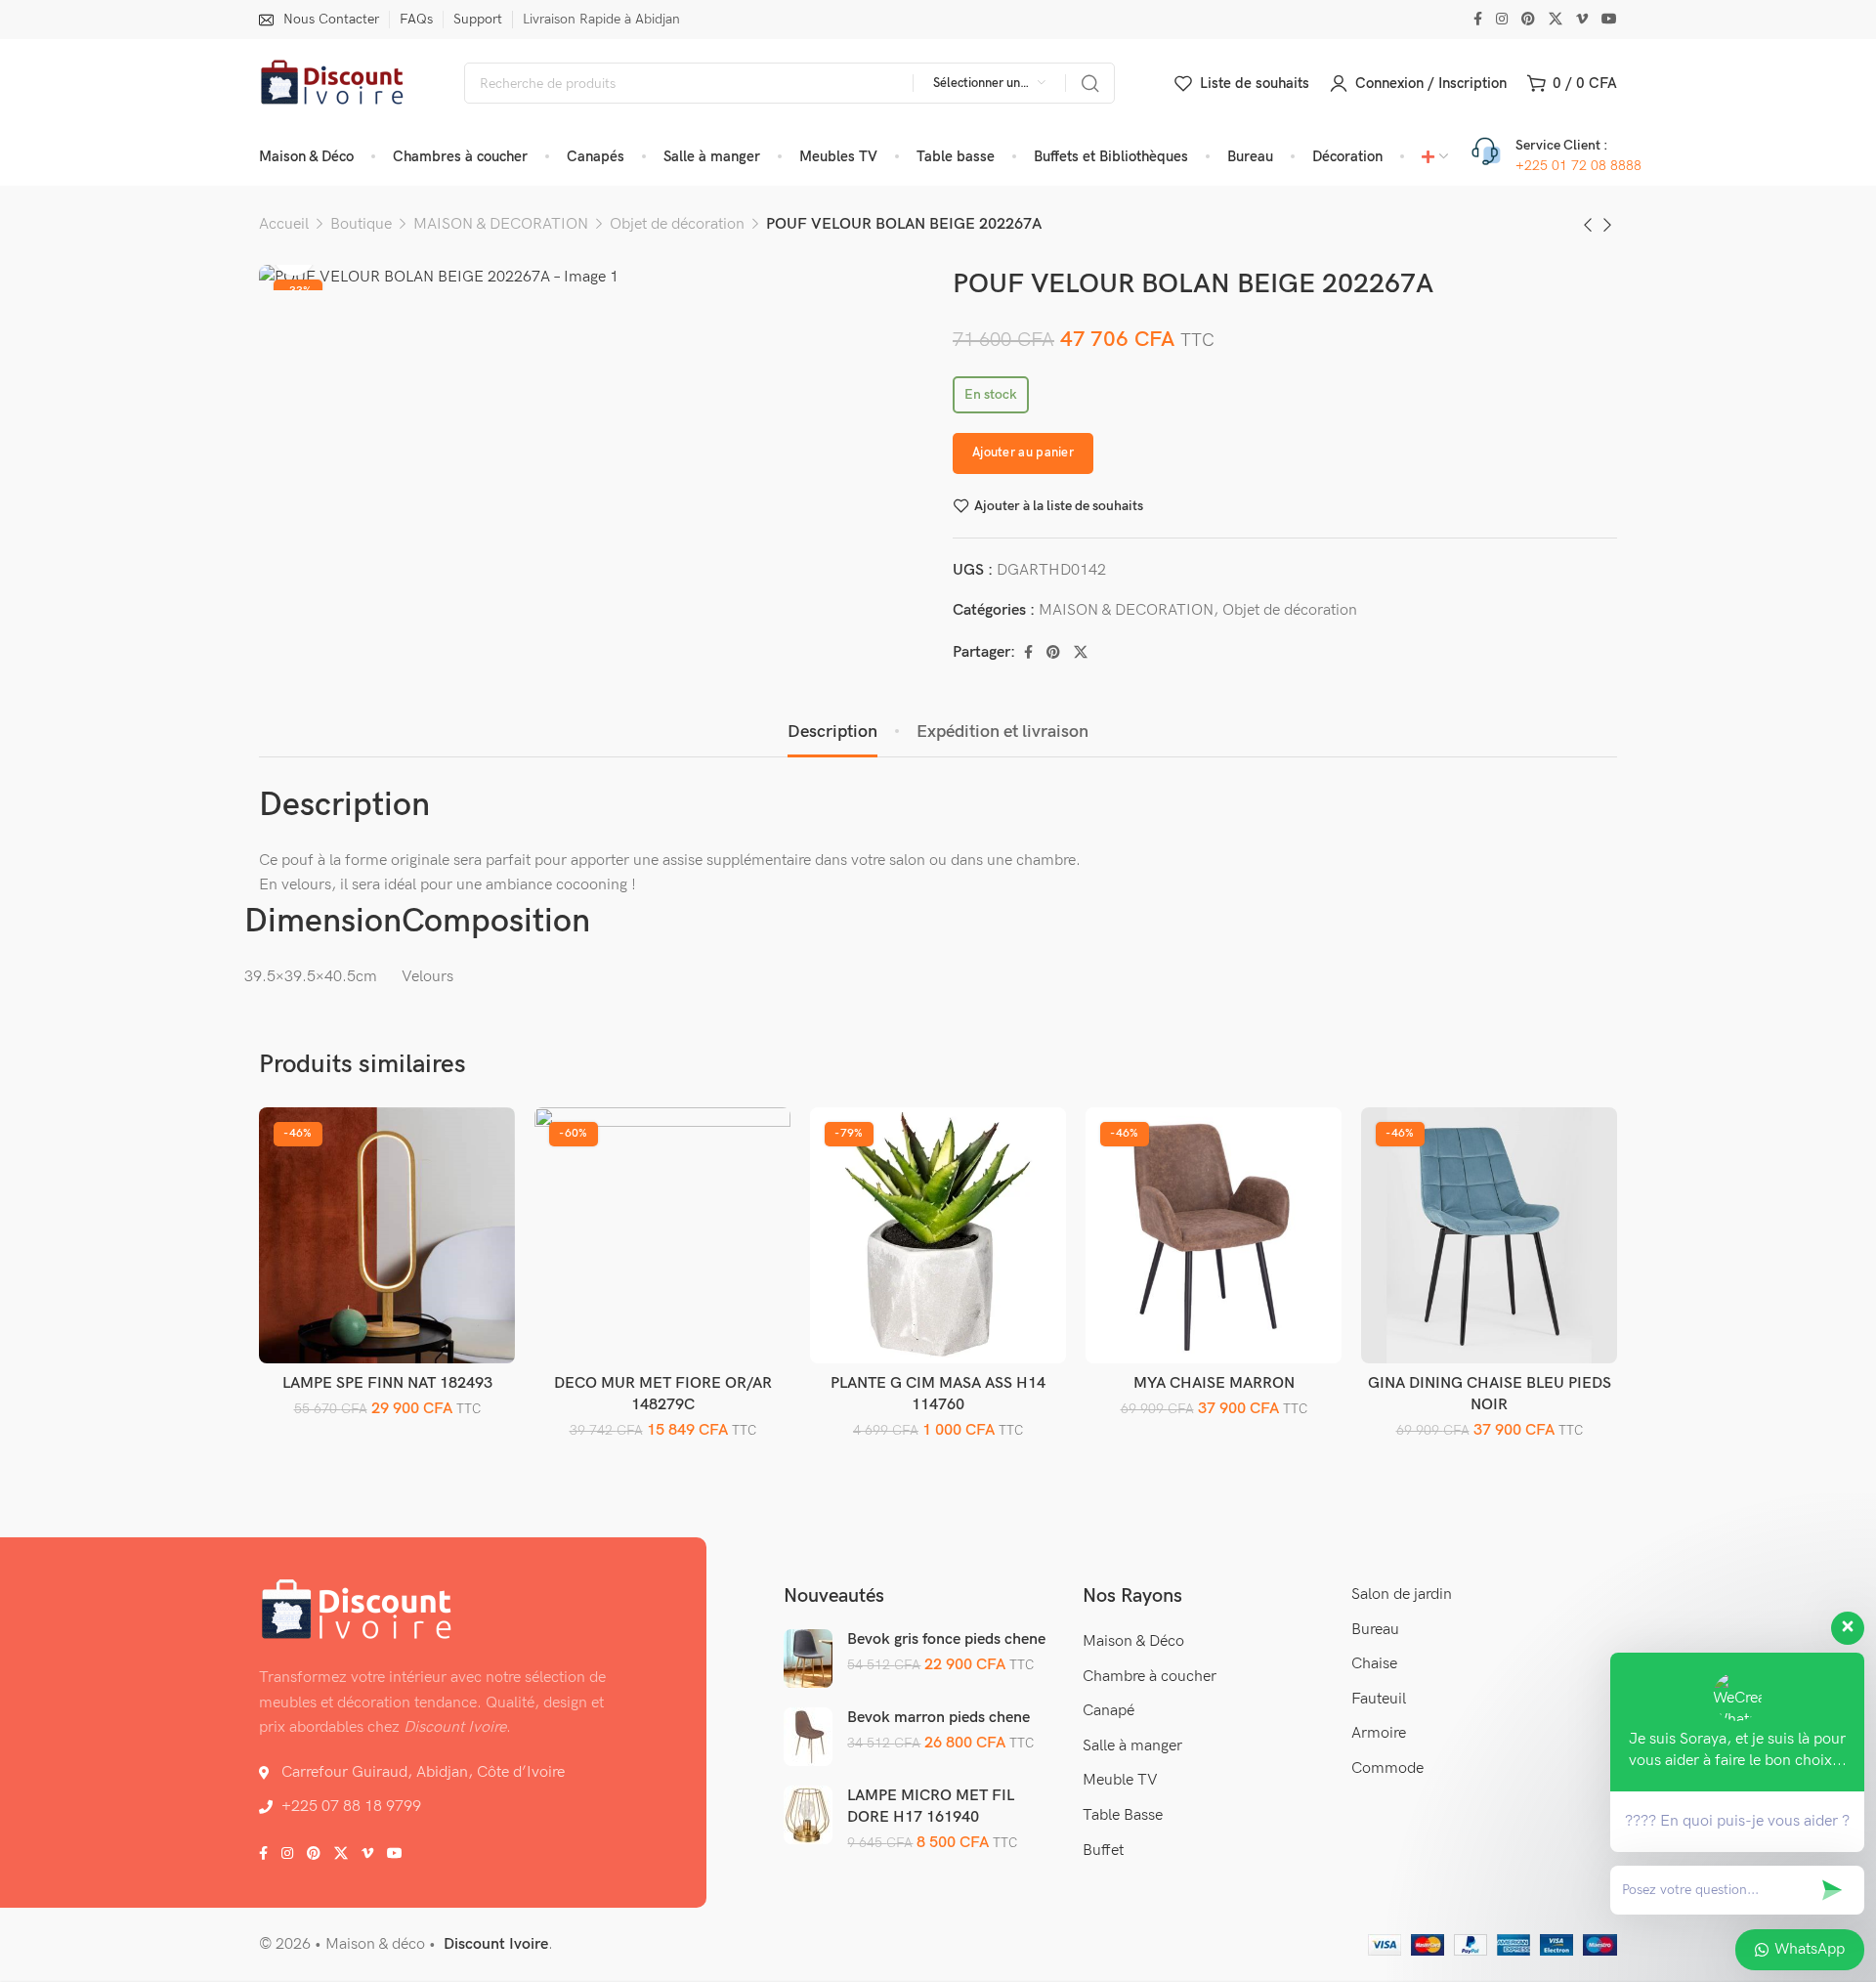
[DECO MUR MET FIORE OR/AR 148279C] (663, 1236)
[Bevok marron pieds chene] (808, 1737)
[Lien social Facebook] (1478, 20)
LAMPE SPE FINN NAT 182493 (387, 1383)
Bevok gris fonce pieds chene (946, 1639)
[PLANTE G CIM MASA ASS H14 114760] (938, 1236)
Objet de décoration (677, 224)
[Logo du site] (332, 84)
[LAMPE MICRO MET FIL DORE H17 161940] (808, 1815)
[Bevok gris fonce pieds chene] (808, 1659)
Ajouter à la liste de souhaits (1059, 505)
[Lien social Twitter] (1556, 20)
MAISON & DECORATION (501, 224)
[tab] (832, 732)
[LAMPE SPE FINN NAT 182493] (387, 1236)
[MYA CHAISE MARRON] (1214, 1236)
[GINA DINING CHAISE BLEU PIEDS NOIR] (1490, 1236)
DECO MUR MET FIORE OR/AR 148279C (663, 1394)
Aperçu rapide (479, 1189)
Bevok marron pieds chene (938, 1718)
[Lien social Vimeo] (1582, 20)
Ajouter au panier (1023, 452)
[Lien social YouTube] (1609, 20)
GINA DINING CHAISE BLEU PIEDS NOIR (1490, 1394)
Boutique (361, 224)
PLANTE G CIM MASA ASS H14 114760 (938, 1394)
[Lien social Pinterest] (1528, 20)
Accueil (284, 224)
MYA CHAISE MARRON (1214, 1383)
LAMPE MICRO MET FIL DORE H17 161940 (931, 1807)
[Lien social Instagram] (1502, 20)
